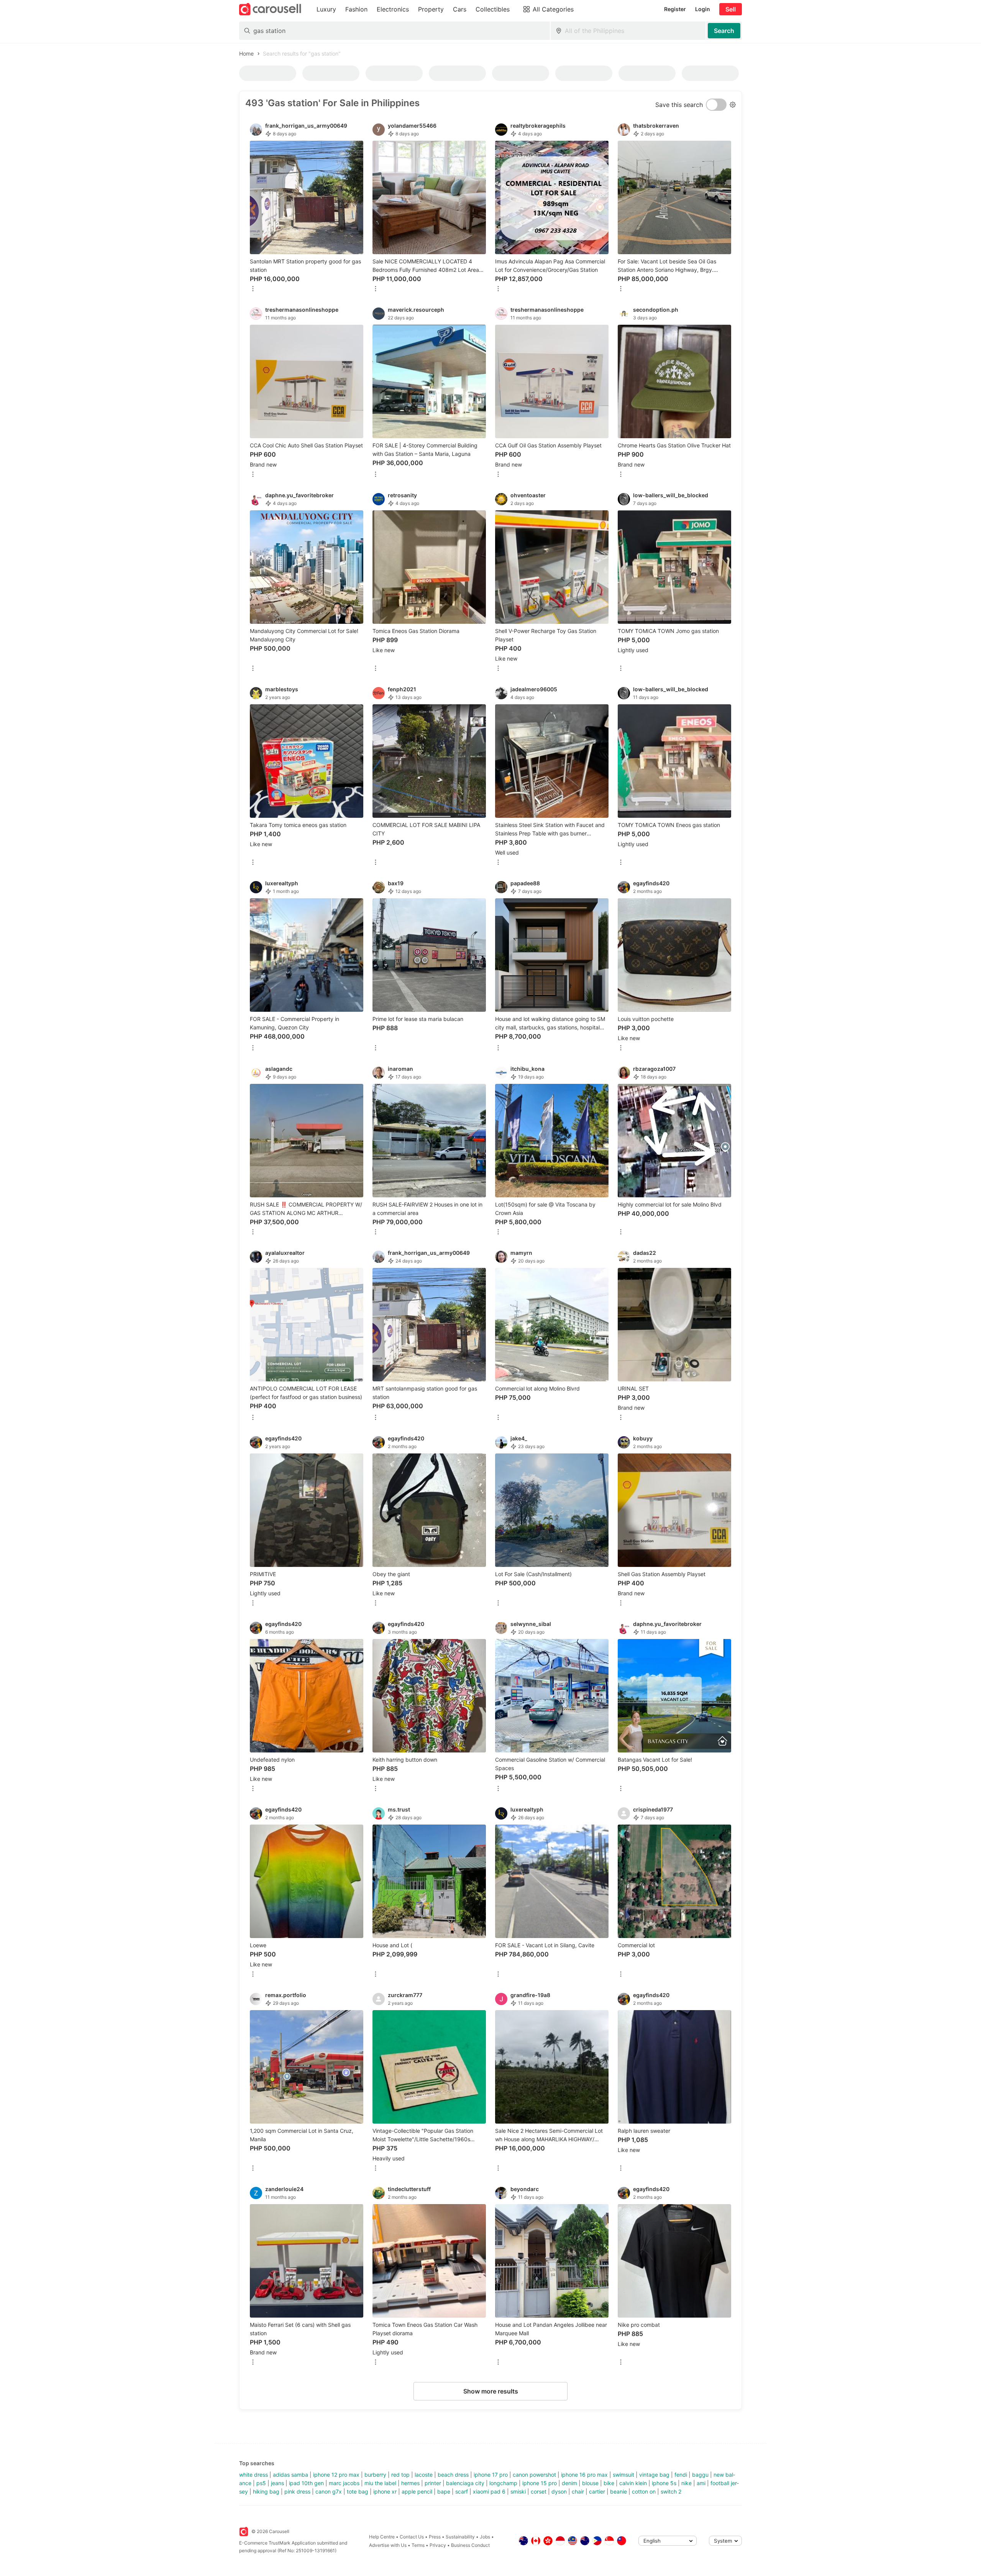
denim (569, 2483)
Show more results (491, 2391)
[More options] (253, 289)
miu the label (380, 2483)
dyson (559, 2491)
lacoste (424, 2475)
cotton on (644, 2491)
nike (687, 2483)
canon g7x (329, 2491)
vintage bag (654, 2475)
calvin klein (633, 2483)
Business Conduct (470, 2545)
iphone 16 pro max (584, 2475)
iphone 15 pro (540, 2483)
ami (701, 2483)
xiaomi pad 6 (489, 2491)
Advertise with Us (388, 2545)
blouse (590, 2483)
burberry (375, 2475)
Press (435, 2537)
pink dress (297, 2491)
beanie (618, 2491)
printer (433, 2483)
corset (539, 2491)
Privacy (438, 2545)
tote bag (358, 2491)
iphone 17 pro (491, 2475)
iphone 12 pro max (336, 2475)
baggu (700, 2475)
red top (400, 2475)
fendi (681, 2475)
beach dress (453, 2475)
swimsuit (623, 2475)
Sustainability (460, 2537)
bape (444, 2491)
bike (609, 2483)
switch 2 (671, 2491)
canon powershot (534, 2475)
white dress (253, 2475)
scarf (462, 2491)
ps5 (261, 2483)
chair (578, 2491)
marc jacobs (344, 2483)
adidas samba (290, 2475)
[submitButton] (724, 31)
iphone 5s (664, 2483)
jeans (277, 2483)
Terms (418, 2545)
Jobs (485, 2537)
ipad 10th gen (306, 2483)
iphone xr (385, 2491)
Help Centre (382, 2537)
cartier (597, 2491)
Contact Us (412, 2537)
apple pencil (417, 2491)
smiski (518, 2491)
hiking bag (266, 2491)
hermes (410, 2483)
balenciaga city (465, 2483)
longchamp (503, 2483)
